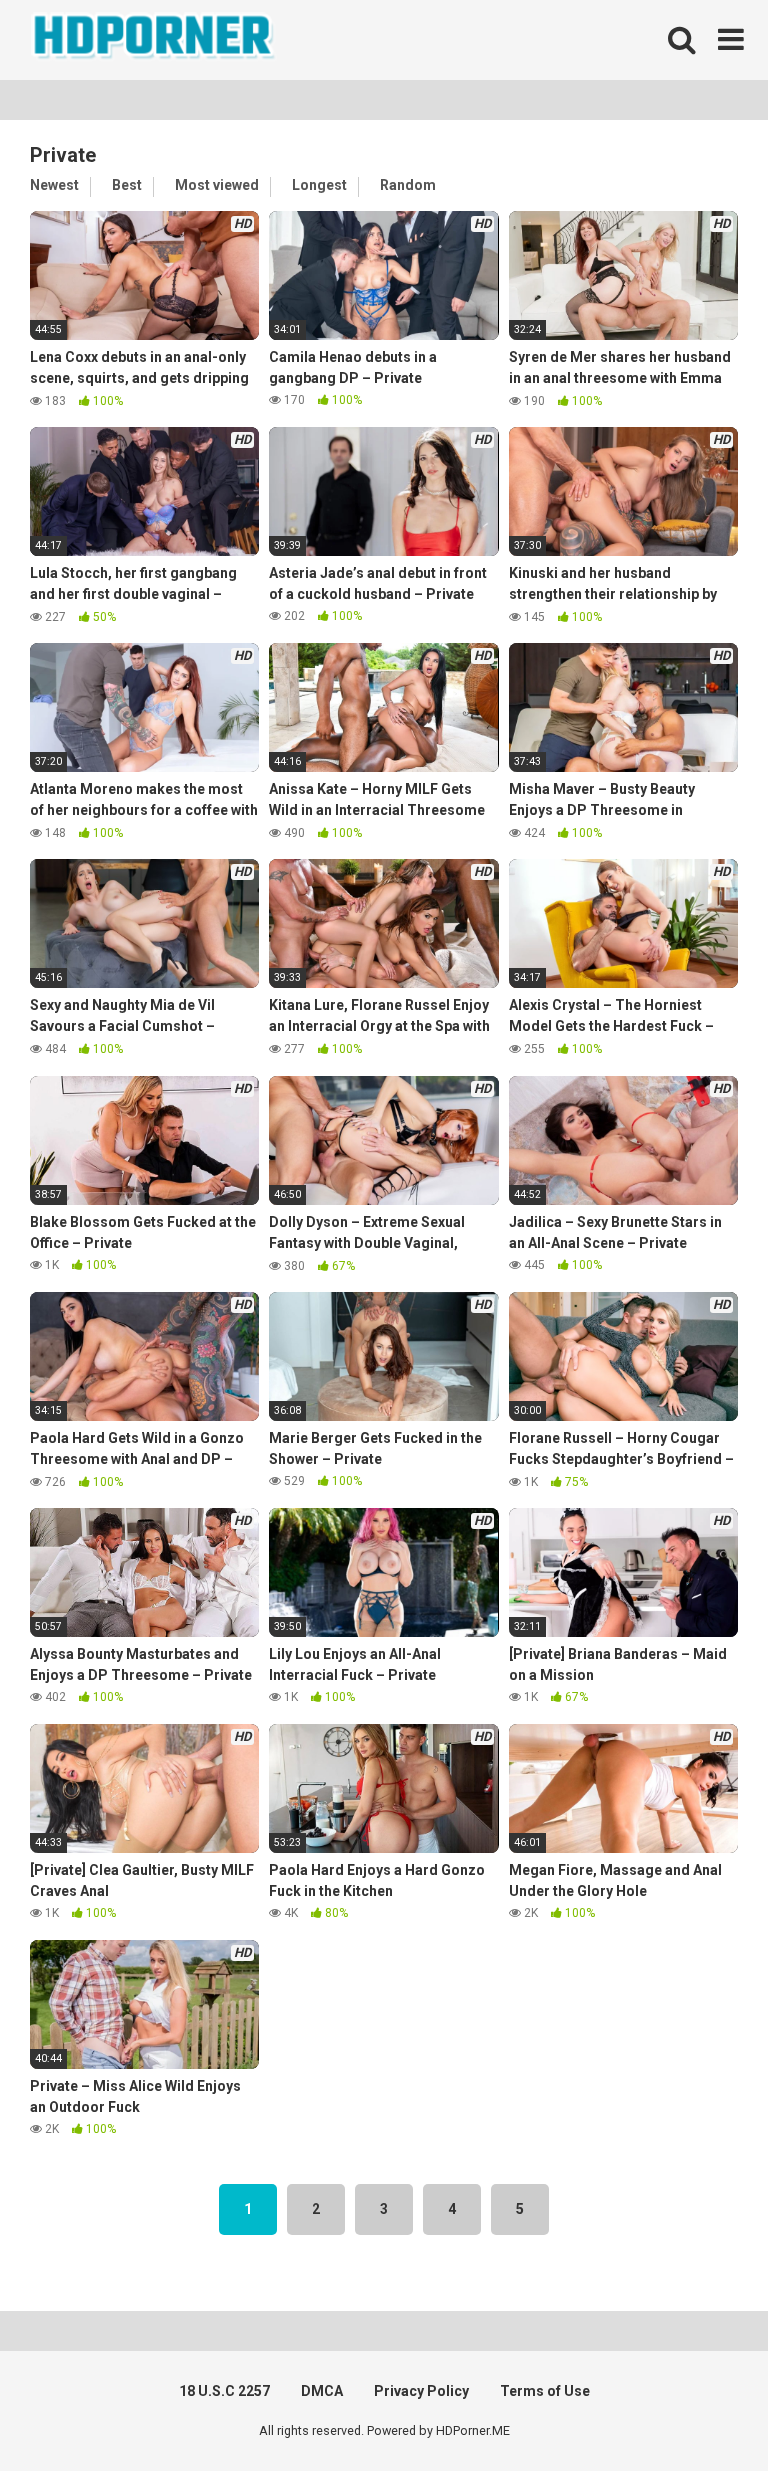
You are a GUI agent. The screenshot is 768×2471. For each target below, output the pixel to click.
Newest (54, 185)
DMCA (322, 2391)
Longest (319, 185)
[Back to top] (701, 2410)
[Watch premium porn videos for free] (155, 40)
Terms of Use (545, 2391)
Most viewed (217, 185)
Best (127, 185)
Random (408, 185)
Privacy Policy (421, 2391)
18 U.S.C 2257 (224, 2391)
